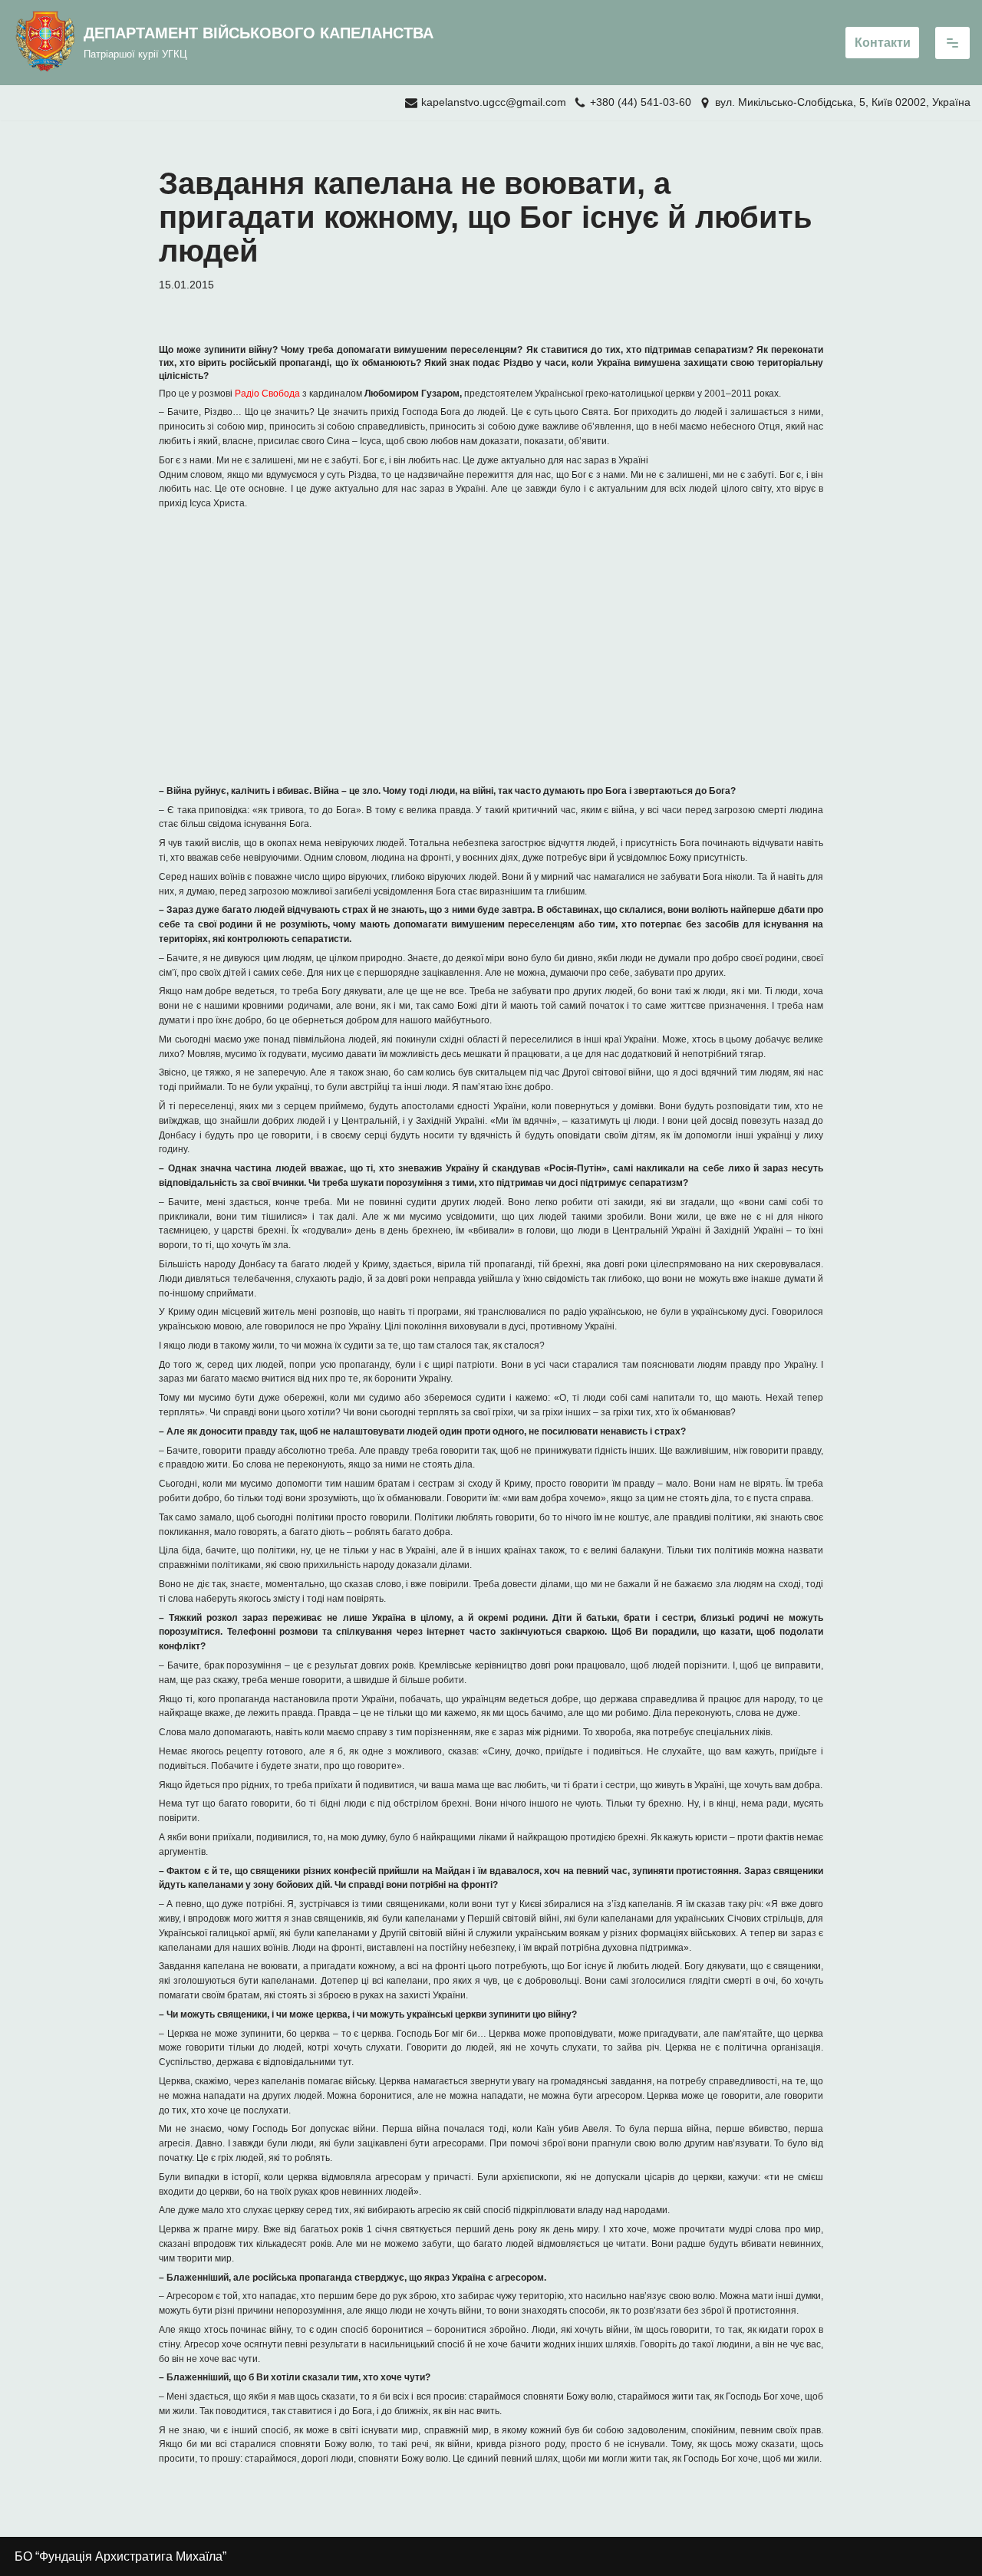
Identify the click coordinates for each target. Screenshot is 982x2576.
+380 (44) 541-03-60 (641, 102)
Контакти (883, 43)
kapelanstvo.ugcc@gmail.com (494, 102)
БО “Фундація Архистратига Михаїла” (120, 2556)
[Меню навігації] (952, 43)
